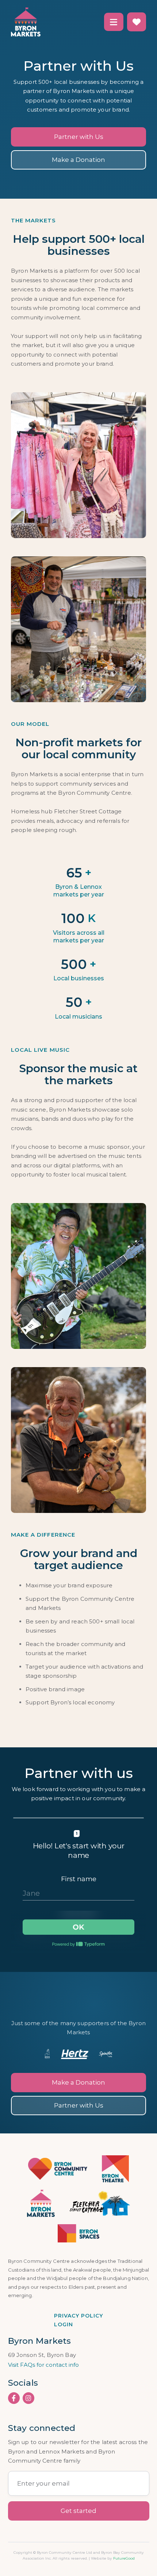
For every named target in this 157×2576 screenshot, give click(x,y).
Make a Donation (78, 160)
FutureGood (124, 2558)
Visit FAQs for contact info (43, 2365)
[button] (114, 22)
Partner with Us (79, 137)
